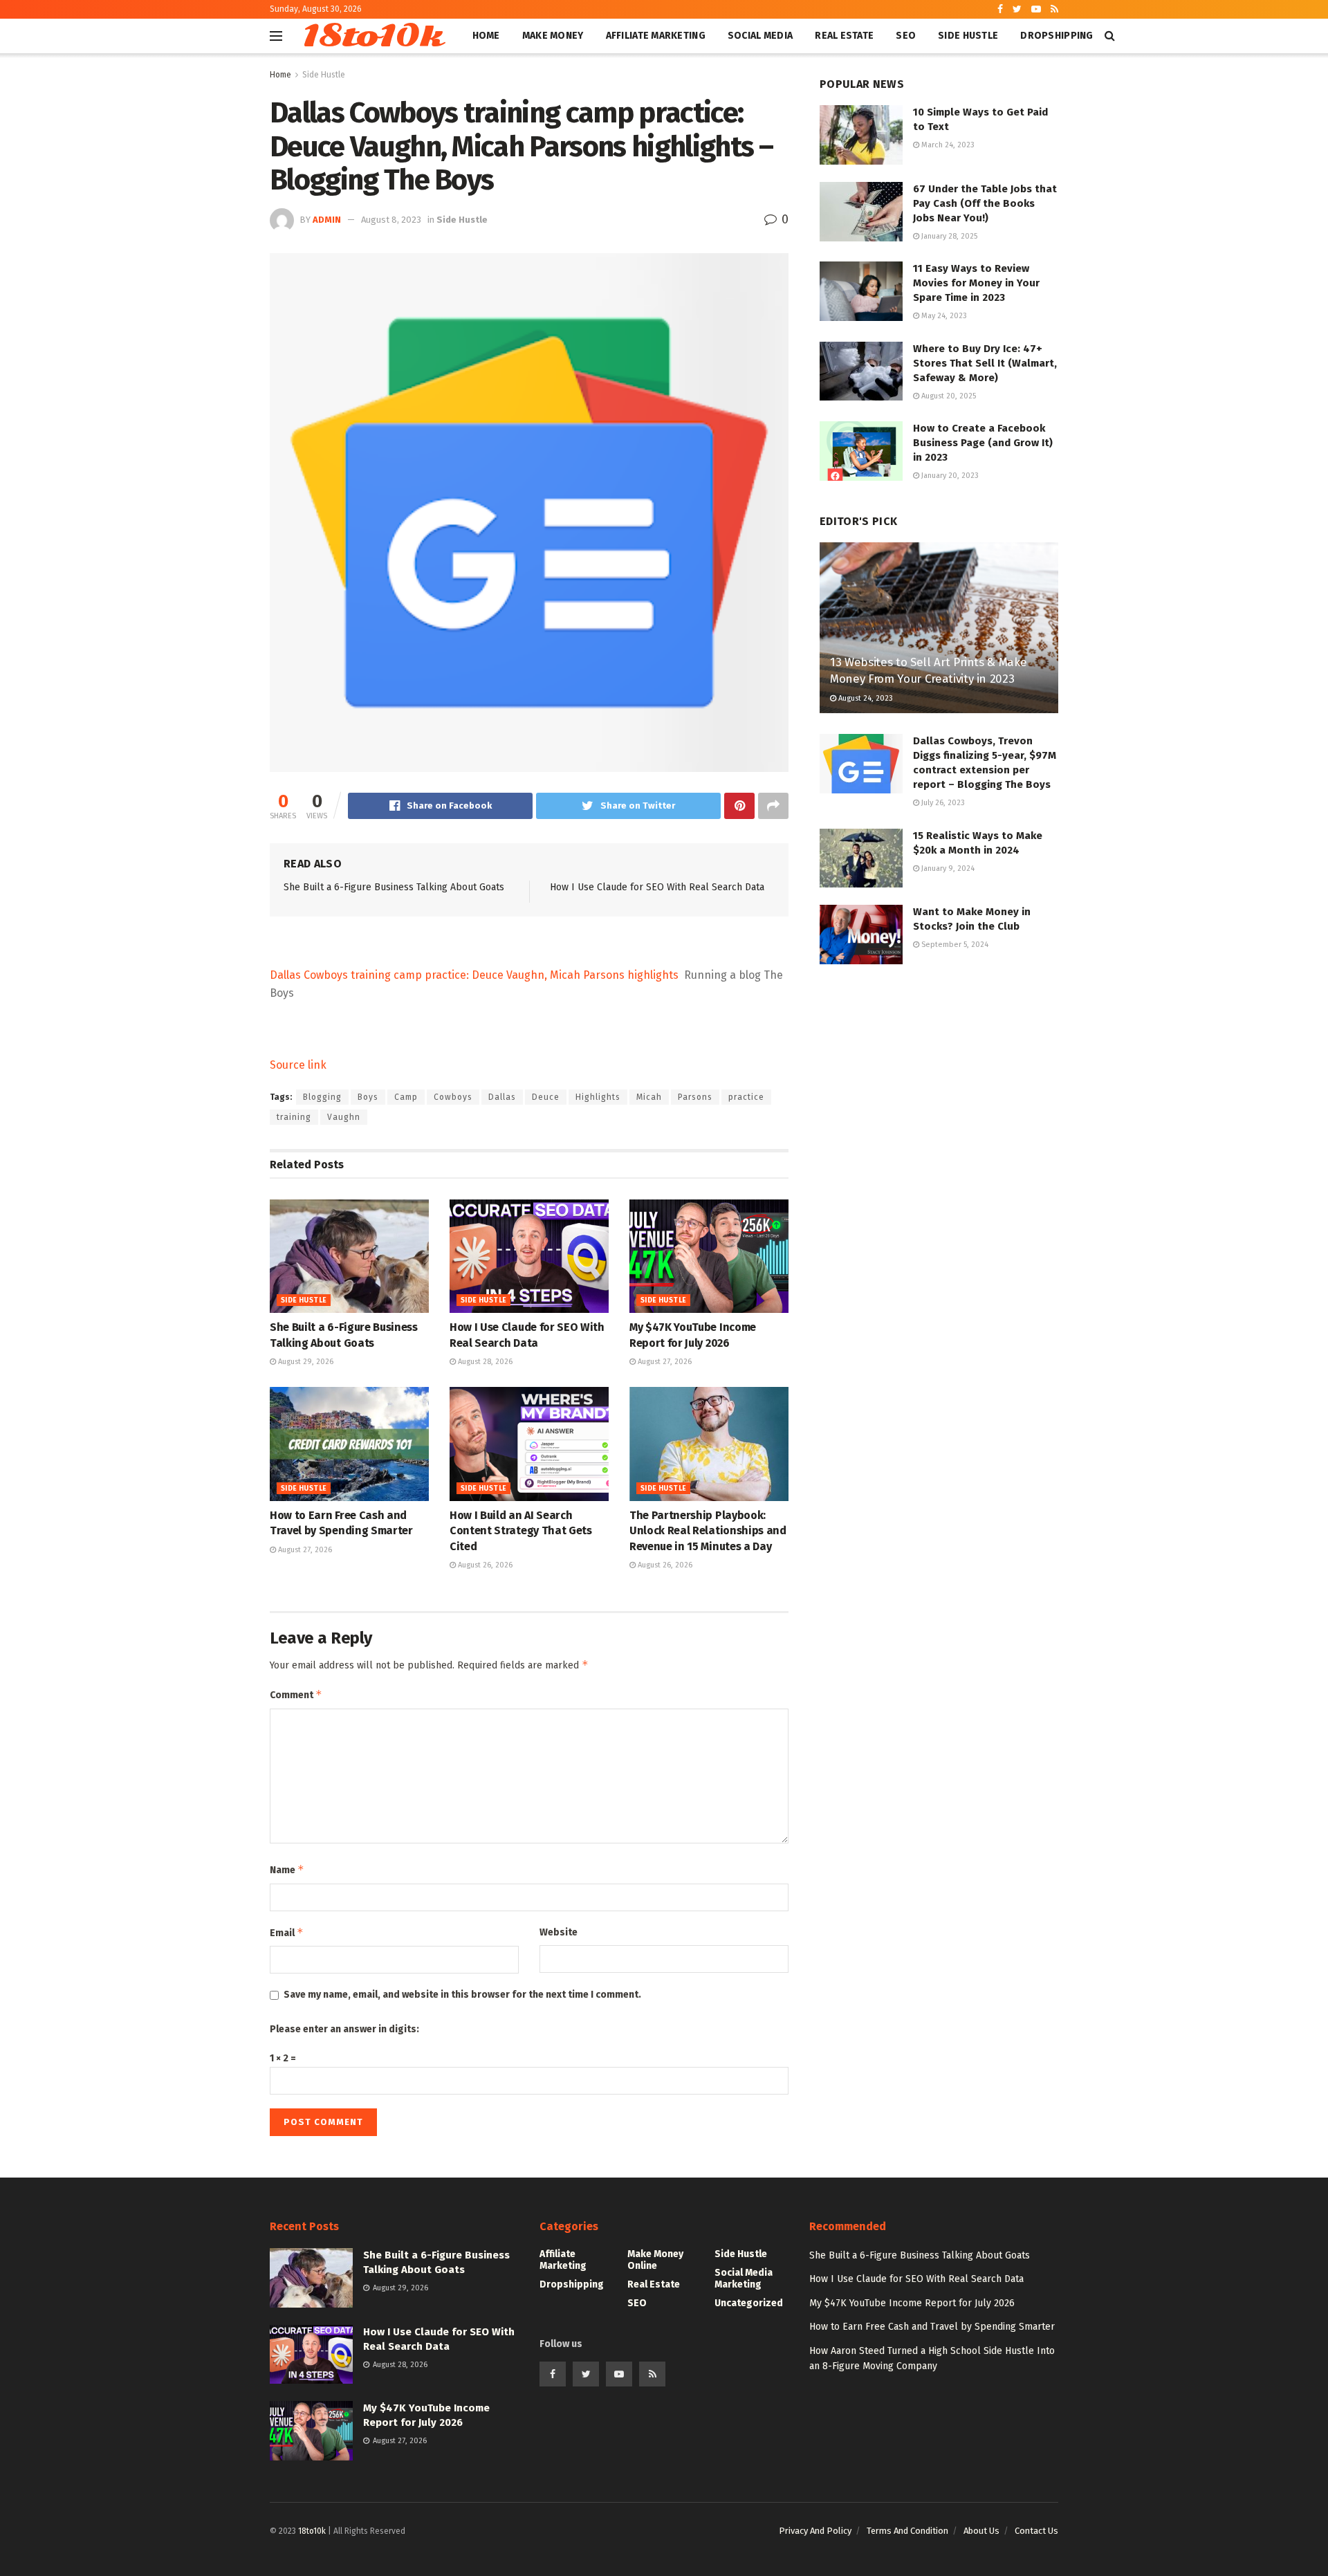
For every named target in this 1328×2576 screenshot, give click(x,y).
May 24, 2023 (943, 316)
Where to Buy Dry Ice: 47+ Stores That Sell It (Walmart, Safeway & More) (985, 363)
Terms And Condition (907, 2531)
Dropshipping (1057, 36)
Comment (296, 1694)
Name (287, 1869)
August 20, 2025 (948, 396)
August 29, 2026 (305, 1362)
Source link (298, 1065)
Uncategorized (749, 2303)
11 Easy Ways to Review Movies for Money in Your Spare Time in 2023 (976, 283)
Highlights (598, 1097)
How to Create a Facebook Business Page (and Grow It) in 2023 (983, 443)
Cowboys (453, 1097)
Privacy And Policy (815, 2531)
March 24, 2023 (947, 145)
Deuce (546, 1097)
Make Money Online (655, 2260)
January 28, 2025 (948, 236)
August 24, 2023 (865, 698)
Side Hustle (968, 36)
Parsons (695, 1097)
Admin (327, 220)
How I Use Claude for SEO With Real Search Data (657, 887)
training (294, 1117)
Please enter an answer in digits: (344, 2029)
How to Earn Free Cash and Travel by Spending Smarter (932, 2327)
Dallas (502, 1097)
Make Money (553, 36)
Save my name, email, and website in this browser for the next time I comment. (462, 1995)
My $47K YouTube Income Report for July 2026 (912, 2303)
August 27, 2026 (664, 1362)
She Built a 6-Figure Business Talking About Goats (394, 887)
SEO (906, 36)
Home (486, 36)
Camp (406, 1097)
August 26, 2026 (484, 1565)
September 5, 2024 (954, 945)
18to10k (372, 36)
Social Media (760, 36)
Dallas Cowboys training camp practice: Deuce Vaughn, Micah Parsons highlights (474, 975)
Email (287, 1932)
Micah (649, 1097)
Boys (368, 1097)
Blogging (322, 1097)
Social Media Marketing (744, 2279)
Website (559, 1932)
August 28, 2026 (484, 1362)
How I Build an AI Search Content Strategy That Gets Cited (521, 1531)
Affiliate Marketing (656, 36)
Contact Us (1036, 2531)
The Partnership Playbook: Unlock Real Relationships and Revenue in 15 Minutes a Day (708, 1531)
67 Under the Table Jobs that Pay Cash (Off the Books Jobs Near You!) (985, 203)
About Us (981, 2531)
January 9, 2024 (947, 868)
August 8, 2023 (391, 220)
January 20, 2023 (949, 476)
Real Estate (844, 36)
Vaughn (344, 1117)
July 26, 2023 (942, 803)
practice (746, 1097)
